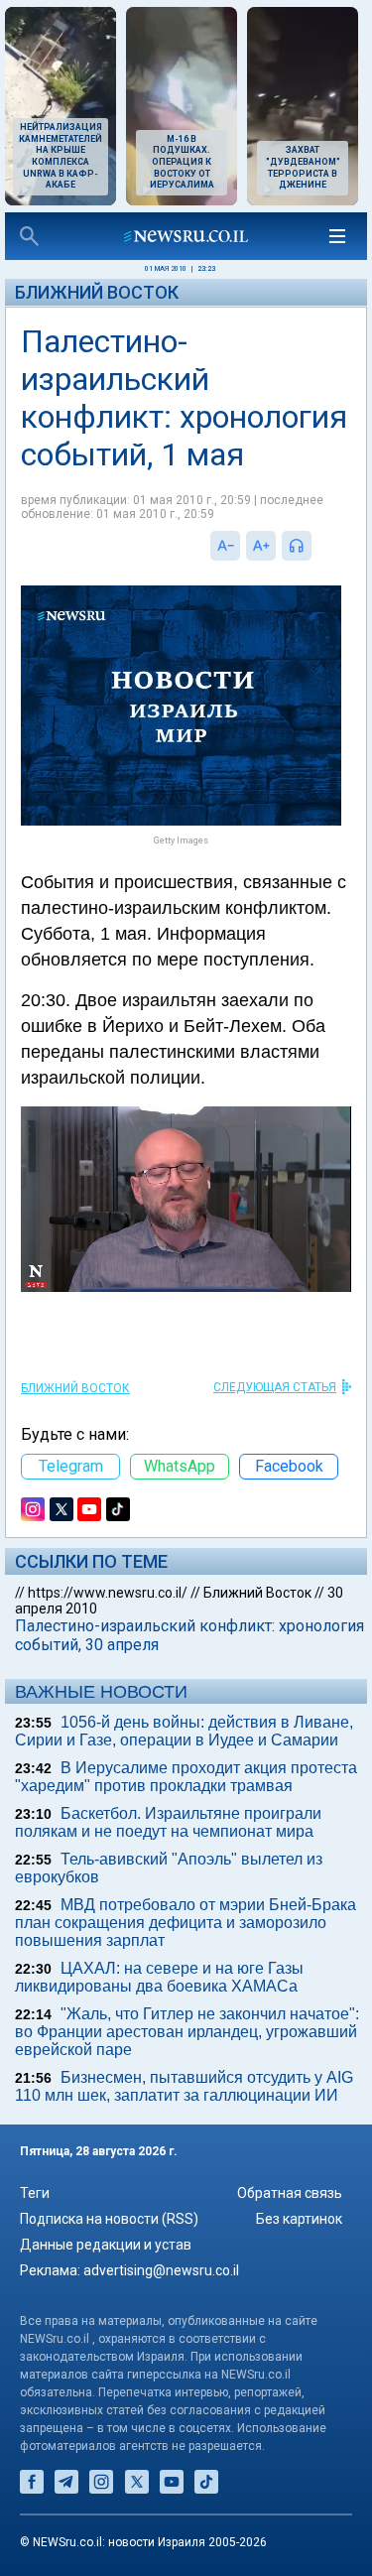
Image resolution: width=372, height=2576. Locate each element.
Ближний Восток (97, 292)
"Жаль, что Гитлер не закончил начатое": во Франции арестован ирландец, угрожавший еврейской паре (187, 2032)
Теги (35, 2193)
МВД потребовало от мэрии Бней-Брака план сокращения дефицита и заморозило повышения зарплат (186, 1923)
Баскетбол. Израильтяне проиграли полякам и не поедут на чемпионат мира (168, 1822)
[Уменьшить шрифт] (225, 546)
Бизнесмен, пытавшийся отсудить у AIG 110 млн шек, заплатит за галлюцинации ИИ (184, 2086)
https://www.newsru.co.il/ (108, 1593)
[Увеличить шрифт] (261, 546)
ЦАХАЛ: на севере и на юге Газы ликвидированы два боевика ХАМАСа (159, 1977)
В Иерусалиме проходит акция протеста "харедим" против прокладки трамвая (186, 1777)
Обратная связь (290, 2193)
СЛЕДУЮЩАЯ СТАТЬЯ (275, 1387)
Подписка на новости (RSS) (109, 2219)
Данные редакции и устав (106, 2245)
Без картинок (299, 2219)
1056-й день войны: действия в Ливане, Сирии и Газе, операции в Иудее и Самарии (184, 1731)
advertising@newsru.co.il (161, 2270)
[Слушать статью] (316, 546)
